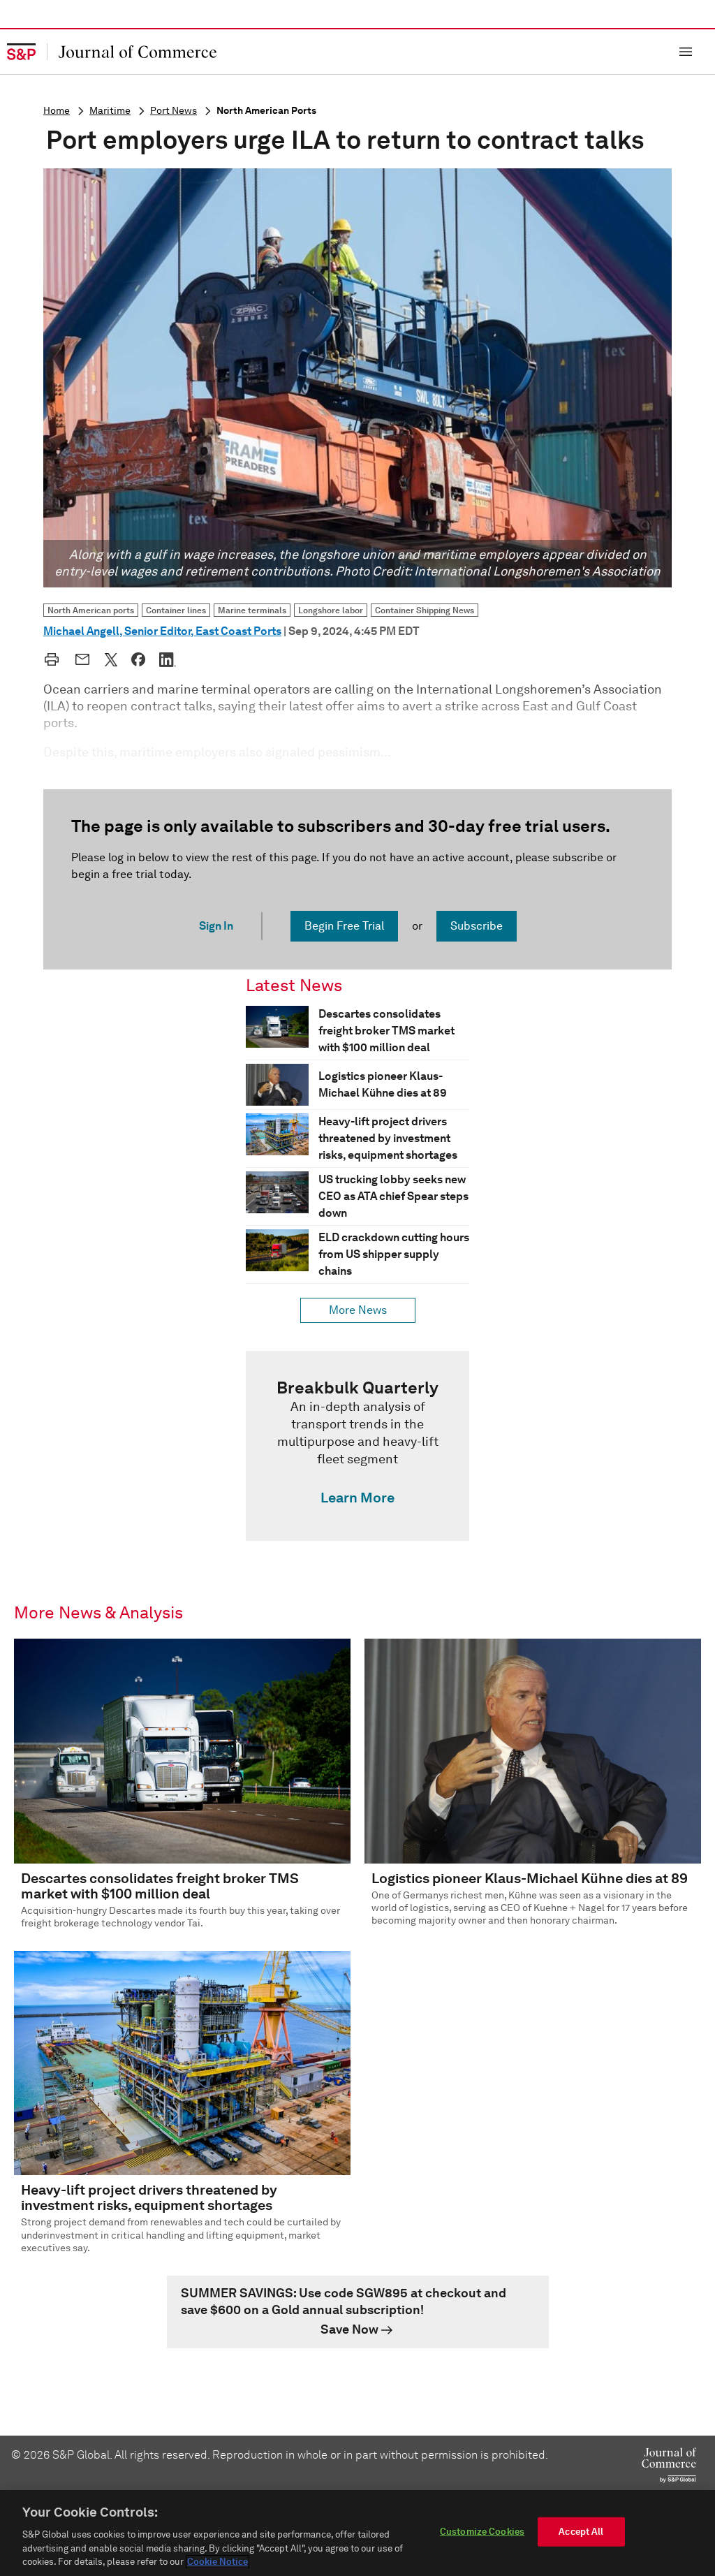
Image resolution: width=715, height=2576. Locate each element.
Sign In (216, 926)
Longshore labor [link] (331, 610)
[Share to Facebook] (138, 659)
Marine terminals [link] (252, 610)
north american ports (266, 111)
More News (358, 1310)
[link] (357, 1446)
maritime (110, 111)
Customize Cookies (482, 2532)
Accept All (581, 2532)
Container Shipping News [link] (425, 610)
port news (174, 111)
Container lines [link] (176, 610)
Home (57, 111)
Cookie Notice (218, 2562)
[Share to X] (111, 659)
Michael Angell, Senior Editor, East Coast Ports (162, 631)
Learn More (357, 1498)
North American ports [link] (91, 610)
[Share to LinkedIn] (168, 659)
